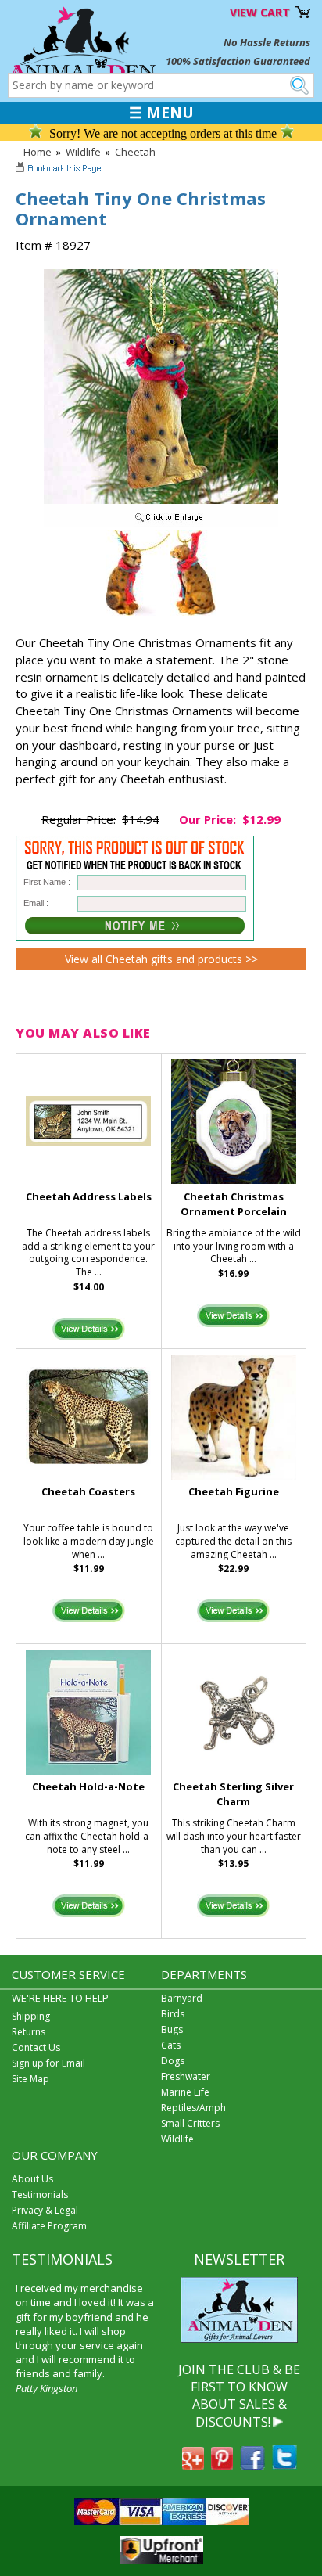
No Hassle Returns (267, 42)
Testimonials (40, 2195)
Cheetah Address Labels (89, 1196)
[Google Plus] (193, 2465)
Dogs (173, 2061)
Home (38, 152)
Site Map (30, 2079)
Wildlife (83, 152)
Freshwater (186, 2076)
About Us (32, 2179)
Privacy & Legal (45, 2210)
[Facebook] (252, 2465)
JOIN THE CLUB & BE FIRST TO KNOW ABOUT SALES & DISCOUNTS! (239, 2396)
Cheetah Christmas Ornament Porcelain (234, 1204)
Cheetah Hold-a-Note (88, 1786)
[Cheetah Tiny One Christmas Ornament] (161, 523)
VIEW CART (260, 12)
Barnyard (182, 1998)
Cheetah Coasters (88, 1491)
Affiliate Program (49, 2226)
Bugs (172, 2029)
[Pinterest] (222, 2465)
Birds (173, 2014)
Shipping (31, 2016)
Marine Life (185, 2092)
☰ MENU (161, 113)
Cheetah (135, 152)
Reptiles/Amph (193, 2108)
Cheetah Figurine (234, 1491)
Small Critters (190, 2123)
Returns (29, 2032)
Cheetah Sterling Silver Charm (233, 1794)
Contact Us (36, 2047)
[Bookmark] (60, 170)
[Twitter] (284, 2465)
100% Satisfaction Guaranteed (238, 61)
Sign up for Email (48, 2063)
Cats (171, 2045)
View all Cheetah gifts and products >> (161, 959)
